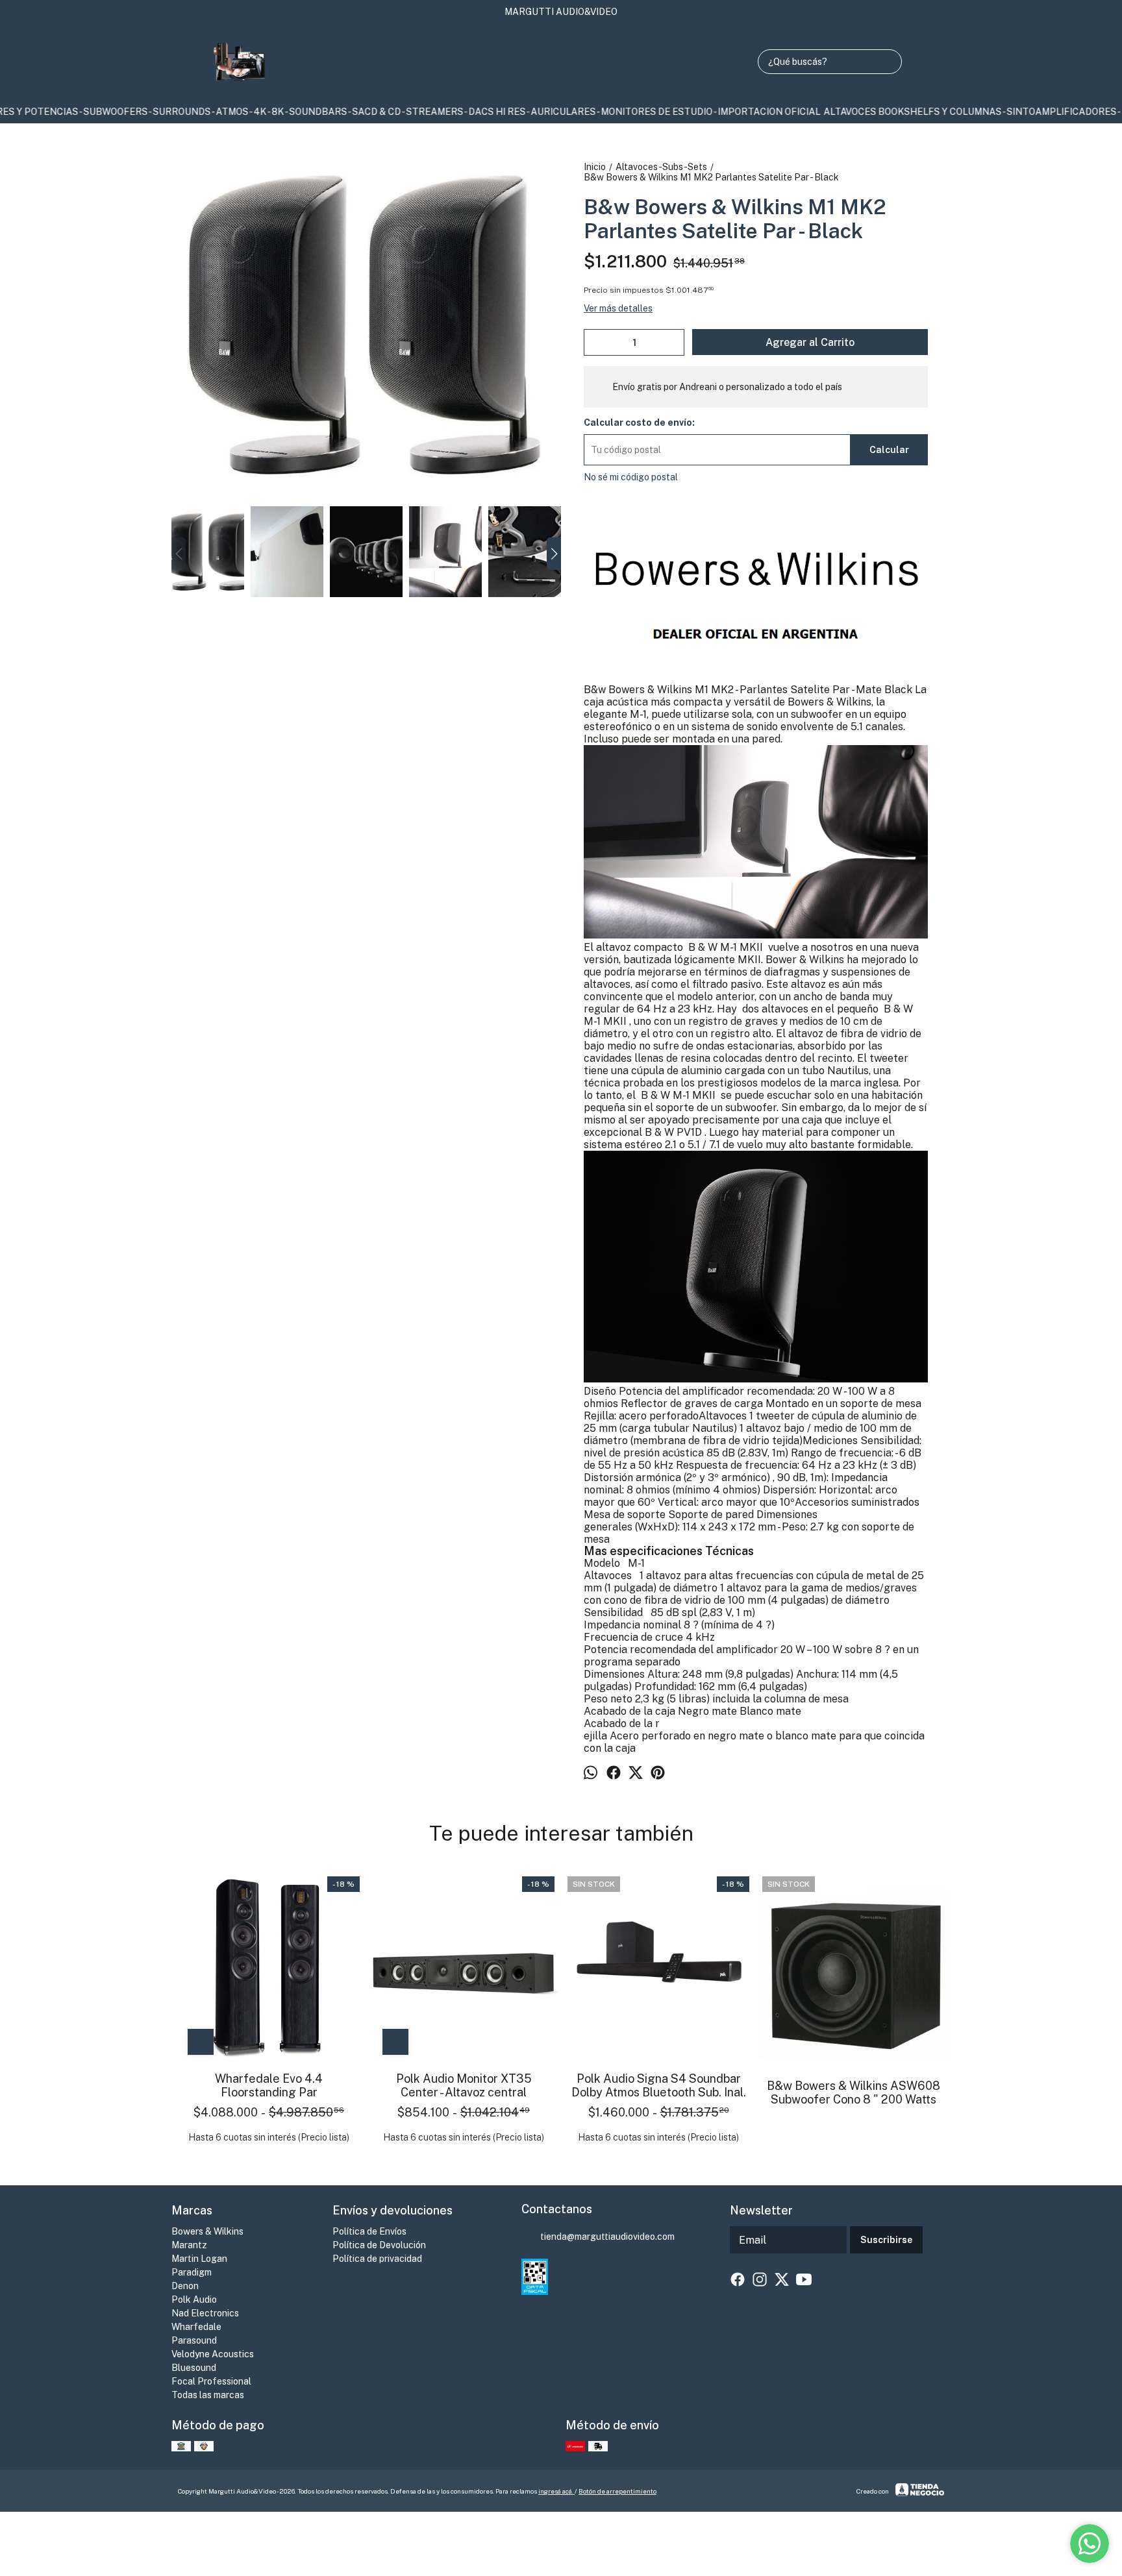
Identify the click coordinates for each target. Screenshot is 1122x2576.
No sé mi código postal (631, 477)
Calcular (889, 450)
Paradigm (192, 2272)
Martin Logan (199, 2259)
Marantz (189, 2245)
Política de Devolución (379, 2245)
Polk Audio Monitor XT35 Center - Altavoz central (464, 2085)
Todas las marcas (208, 2395)
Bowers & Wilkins (207, 2231)
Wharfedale (196, 2327)
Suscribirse (886, 2240)
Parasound (194, 2340)
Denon (185, 2286)
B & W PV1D (673, 1132)
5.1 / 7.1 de (711, 1145)
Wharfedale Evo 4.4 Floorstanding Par (269, 2085)
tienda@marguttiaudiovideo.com (607, 2237)
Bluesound (194, 2368)
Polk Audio (194, 2300)
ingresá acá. (556, 2491)
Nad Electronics (205, 2313)
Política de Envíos (369, 2231)
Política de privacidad (377, 2259)
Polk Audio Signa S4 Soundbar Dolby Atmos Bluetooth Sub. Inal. (659, 2085)
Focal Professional (211, 2381)
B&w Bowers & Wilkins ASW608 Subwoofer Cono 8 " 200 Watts (854, 2092)
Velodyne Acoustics (213, 2354)
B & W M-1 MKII (726, 947)
